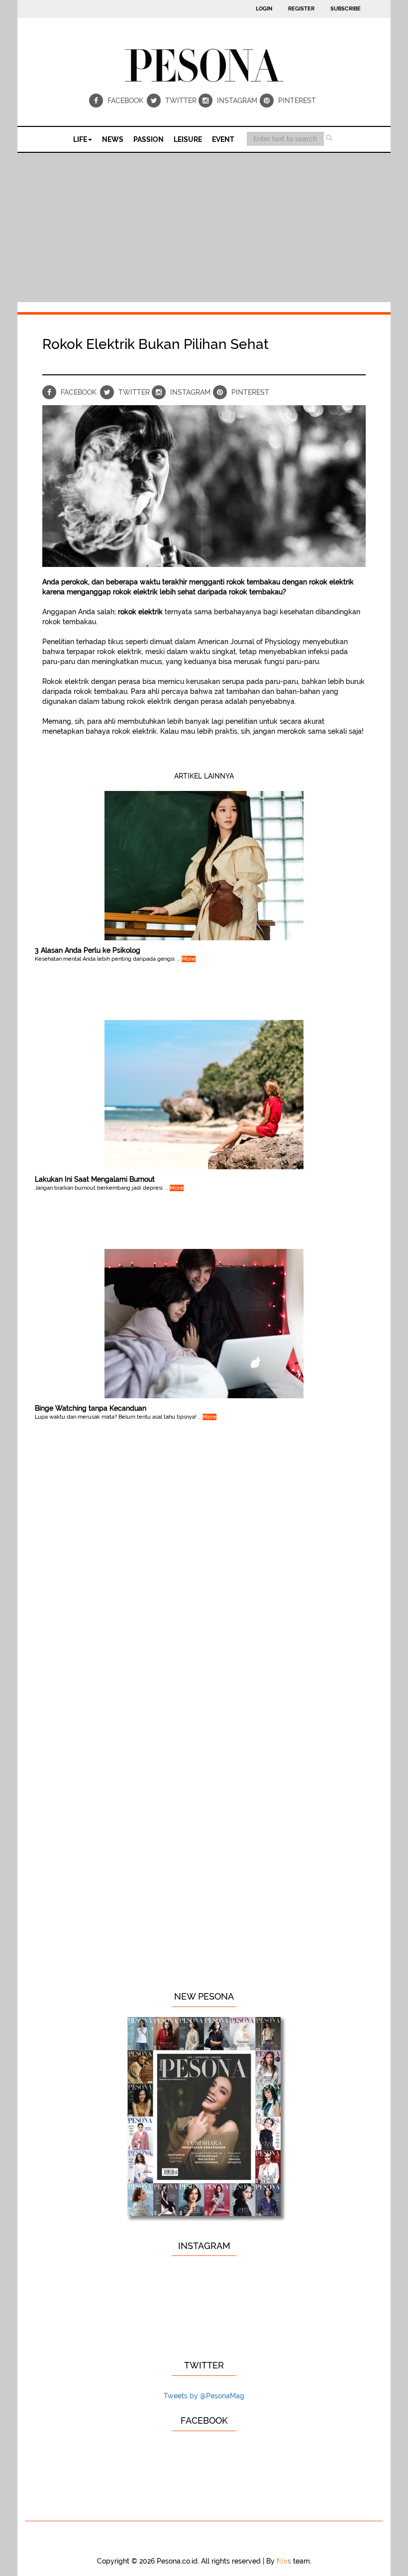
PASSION (149, 139)
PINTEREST (297, 101)
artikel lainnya (204, 776)
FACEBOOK (125, 101)
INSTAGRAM (236, 101)
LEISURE (188, 139)
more (189, 959)
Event (223, 139)
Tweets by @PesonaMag (204, 2396)
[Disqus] (204, 1597)
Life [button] (80, 139)
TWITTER (180, 101)
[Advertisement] (204, 227)
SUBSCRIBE (346, 9)
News (113, 139)
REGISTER (301, 9)
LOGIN (264, 9)
